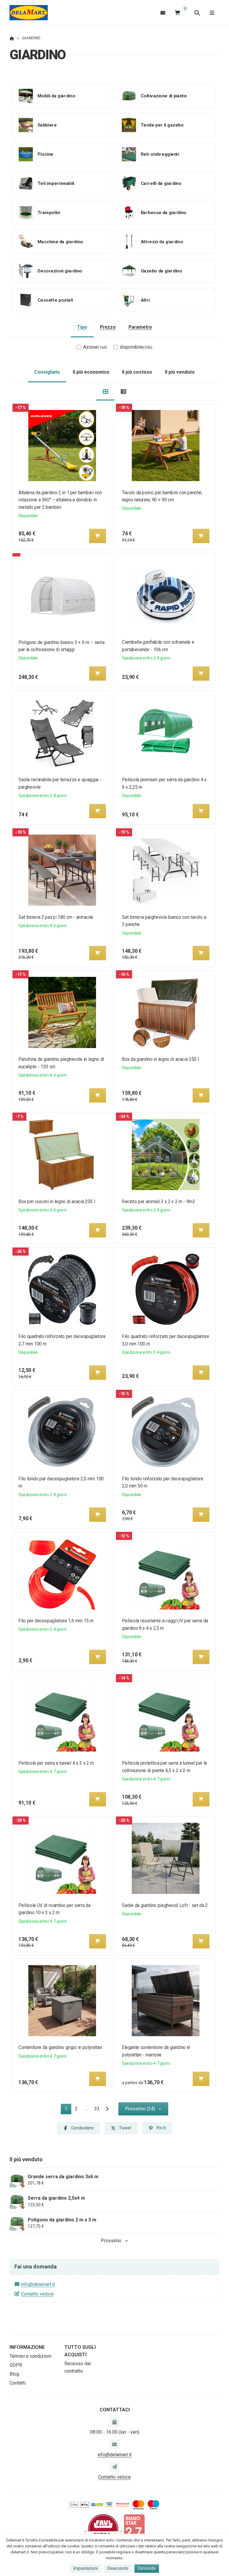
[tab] (105, 391)
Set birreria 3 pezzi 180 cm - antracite (56, 917)
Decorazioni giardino (60, 271)
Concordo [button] (147, 2568)
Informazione (27, 2347)
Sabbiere (47, 125)
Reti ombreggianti (160, 154)
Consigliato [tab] (47, 372)
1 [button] (68, 2110)
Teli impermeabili (56, 183)
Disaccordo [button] (118, 2568)
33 (97, 2109)
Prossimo (111, 2241)
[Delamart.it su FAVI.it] (103, 2529)
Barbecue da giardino (163, 212)
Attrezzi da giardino (162, 242)
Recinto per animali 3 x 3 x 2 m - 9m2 (158, 1202)
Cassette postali (55, 300)
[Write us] (114, 2467)
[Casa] (29, 13)
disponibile (136, 347)
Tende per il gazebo (162, 125)
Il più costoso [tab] (137, 372)
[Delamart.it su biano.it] (134, 2529)
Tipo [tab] (82, 327)
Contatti (18, 2383)
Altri (145, 300)
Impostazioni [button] (86, 2568)
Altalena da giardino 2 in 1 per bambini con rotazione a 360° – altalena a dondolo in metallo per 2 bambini (60, 500)
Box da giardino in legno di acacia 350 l (160, 1059)
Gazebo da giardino (161, 271)
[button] (98, 536)
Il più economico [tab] (91, 372)
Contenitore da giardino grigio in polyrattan (60, 2047)
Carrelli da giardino (161, 183)
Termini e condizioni (30, 2356)
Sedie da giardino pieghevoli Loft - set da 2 (165, 1905)
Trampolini (49, 212)
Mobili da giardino (56, 96)
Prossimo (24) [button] (140, 2109)
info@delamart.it (38, 2284)
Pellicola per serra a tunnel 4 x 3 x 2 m (56, 1763)
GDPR (16, 2365)
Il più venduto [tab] (180, 372)
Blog (14, 2374)
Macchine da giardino (60, 242)
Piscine (45, 154)
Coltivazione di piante (164, 96)
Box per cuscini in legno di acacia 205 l (57, 1202)
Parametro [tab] (140, 327)
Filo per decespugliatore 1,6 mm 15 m (56, 1621)
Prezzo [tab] (108, 327)
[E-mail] (163, 13)
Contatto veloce (37, 2294)
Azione (95, 347)
